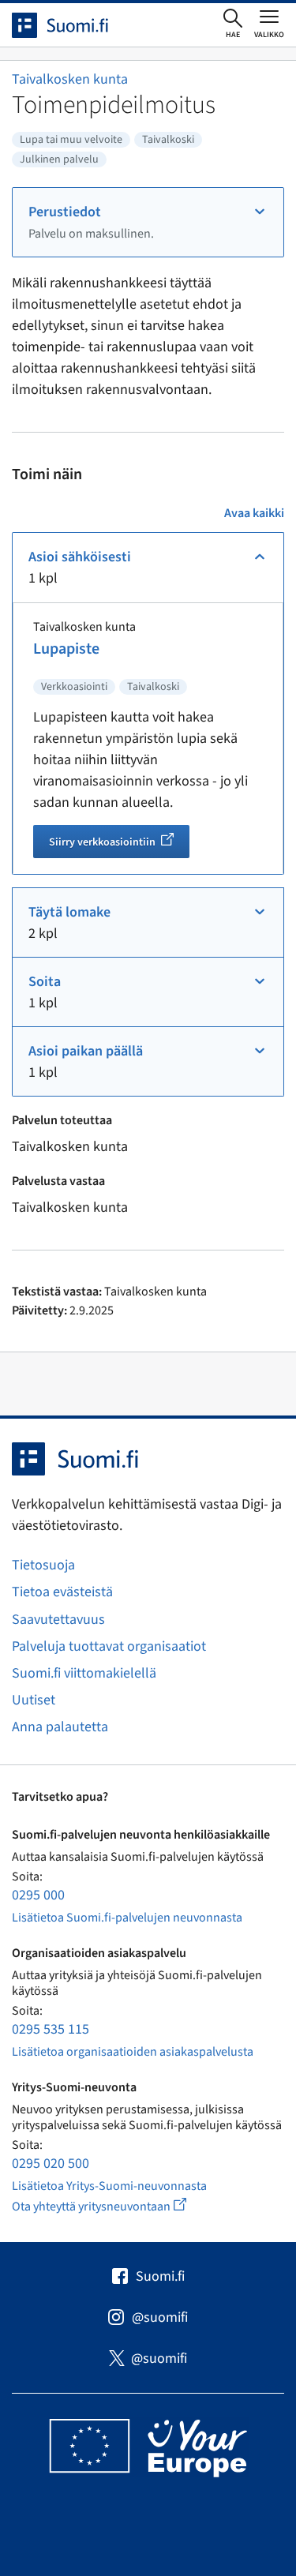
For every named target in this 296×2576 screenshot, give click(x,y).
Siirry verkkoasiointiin (119, 844)
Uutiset (34, 1700)
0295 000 (38, 1895)
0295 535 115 (51, 2029)
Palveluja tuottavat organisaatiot (109, 1646)
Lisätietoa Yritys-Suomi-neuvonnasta (109, 2186)
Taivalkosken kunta (70, 79)
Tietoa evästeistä (62, 1592)
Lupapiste (66, 649)
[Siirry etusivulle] (74, 25)
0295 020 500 (51, 2164)
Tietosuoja (43, 1565)
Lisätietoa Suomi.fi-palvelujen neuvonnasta (127, 1918)
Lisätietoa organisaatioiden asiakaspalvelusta (133, 2052)
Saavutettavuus (58, 1620)
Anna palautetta (60, 1727)
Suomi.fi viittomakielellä (84, 1673)
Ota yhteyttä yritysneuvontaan (117, 2206)
